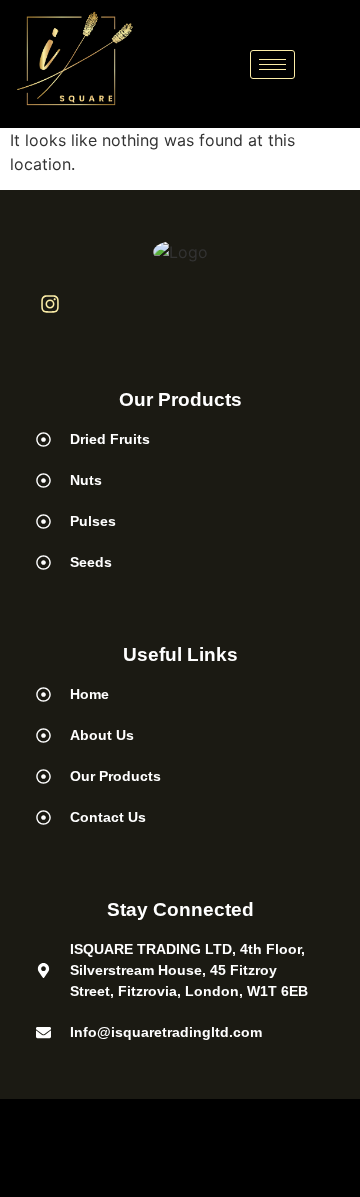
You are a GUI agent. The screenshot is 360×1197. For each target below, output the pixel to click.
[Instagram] (50, 304)
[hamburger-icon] (272, 64)
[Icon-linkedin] (101, 304)
